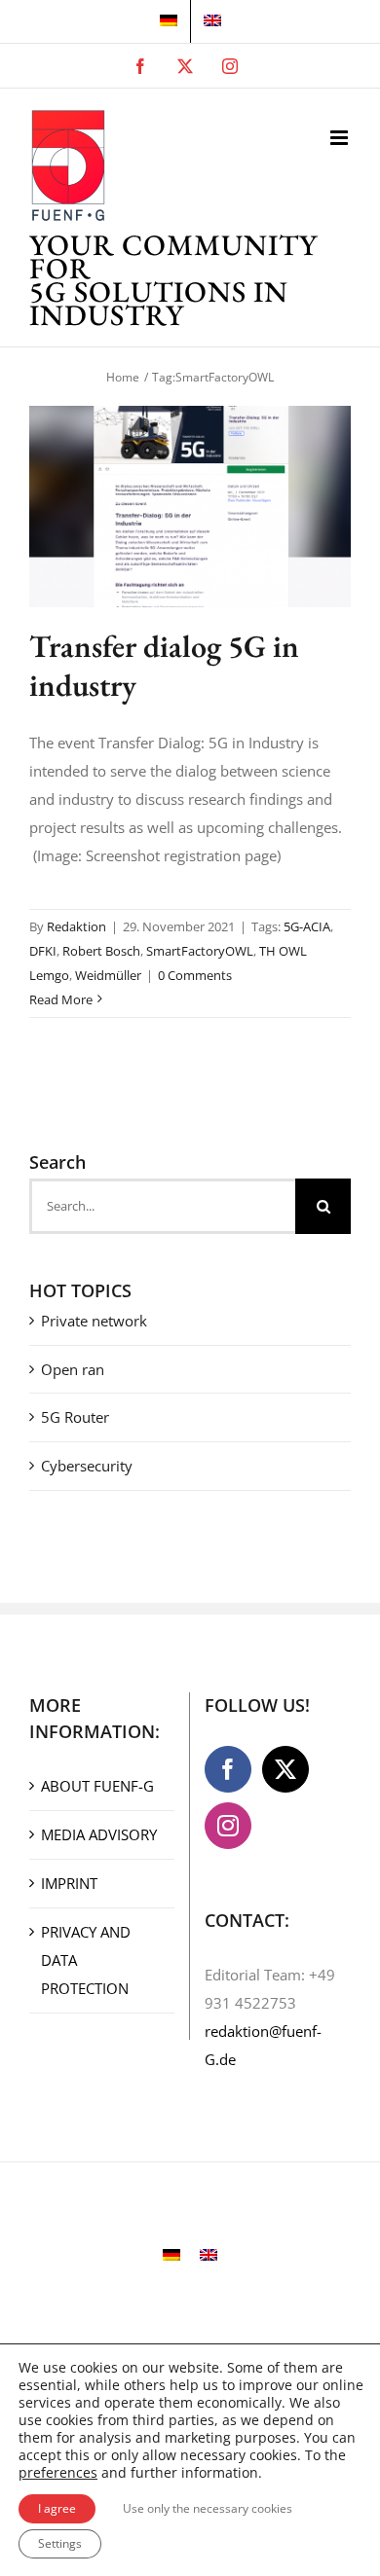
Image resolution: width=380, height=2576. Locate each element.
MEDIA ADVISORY (99, 1834)
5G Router (75, 1417)
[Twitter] (285, 1769)
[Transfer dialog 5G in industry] (190, 507)
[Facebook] (228, 1769)
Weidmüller (108, 975)
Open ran (73, 1369)
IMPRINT (69, 1883)
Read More (61, 999)
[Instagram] (228, 1826)
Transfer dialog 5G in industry (164, 666)
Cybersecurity (87, 1466)
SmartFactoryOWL (200, 951)
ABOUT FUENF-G (97, 1786)
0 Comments (195, 975)
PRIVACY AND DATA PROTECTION (86, 1960)
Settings (60, 2543)
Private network (94, 1321)
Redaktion (76, 926)
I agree (57, 2508)
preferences (58, 2473)
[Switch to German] (169, 21)
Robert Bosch (101, 951)
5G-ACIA (307, 926)
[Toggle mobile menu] (341, 138)
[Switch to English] (209, 2254)
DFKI (43, 951)
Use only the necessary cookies (208, 2508)
